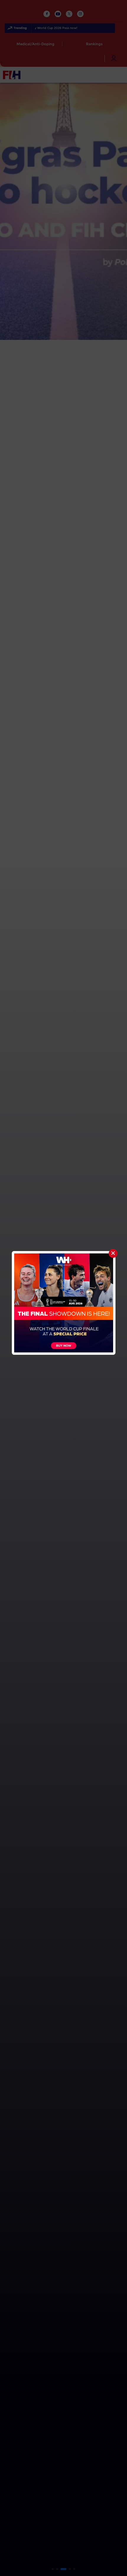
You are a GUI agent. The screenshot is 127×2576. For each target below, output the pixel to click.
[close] (113, 1253)
